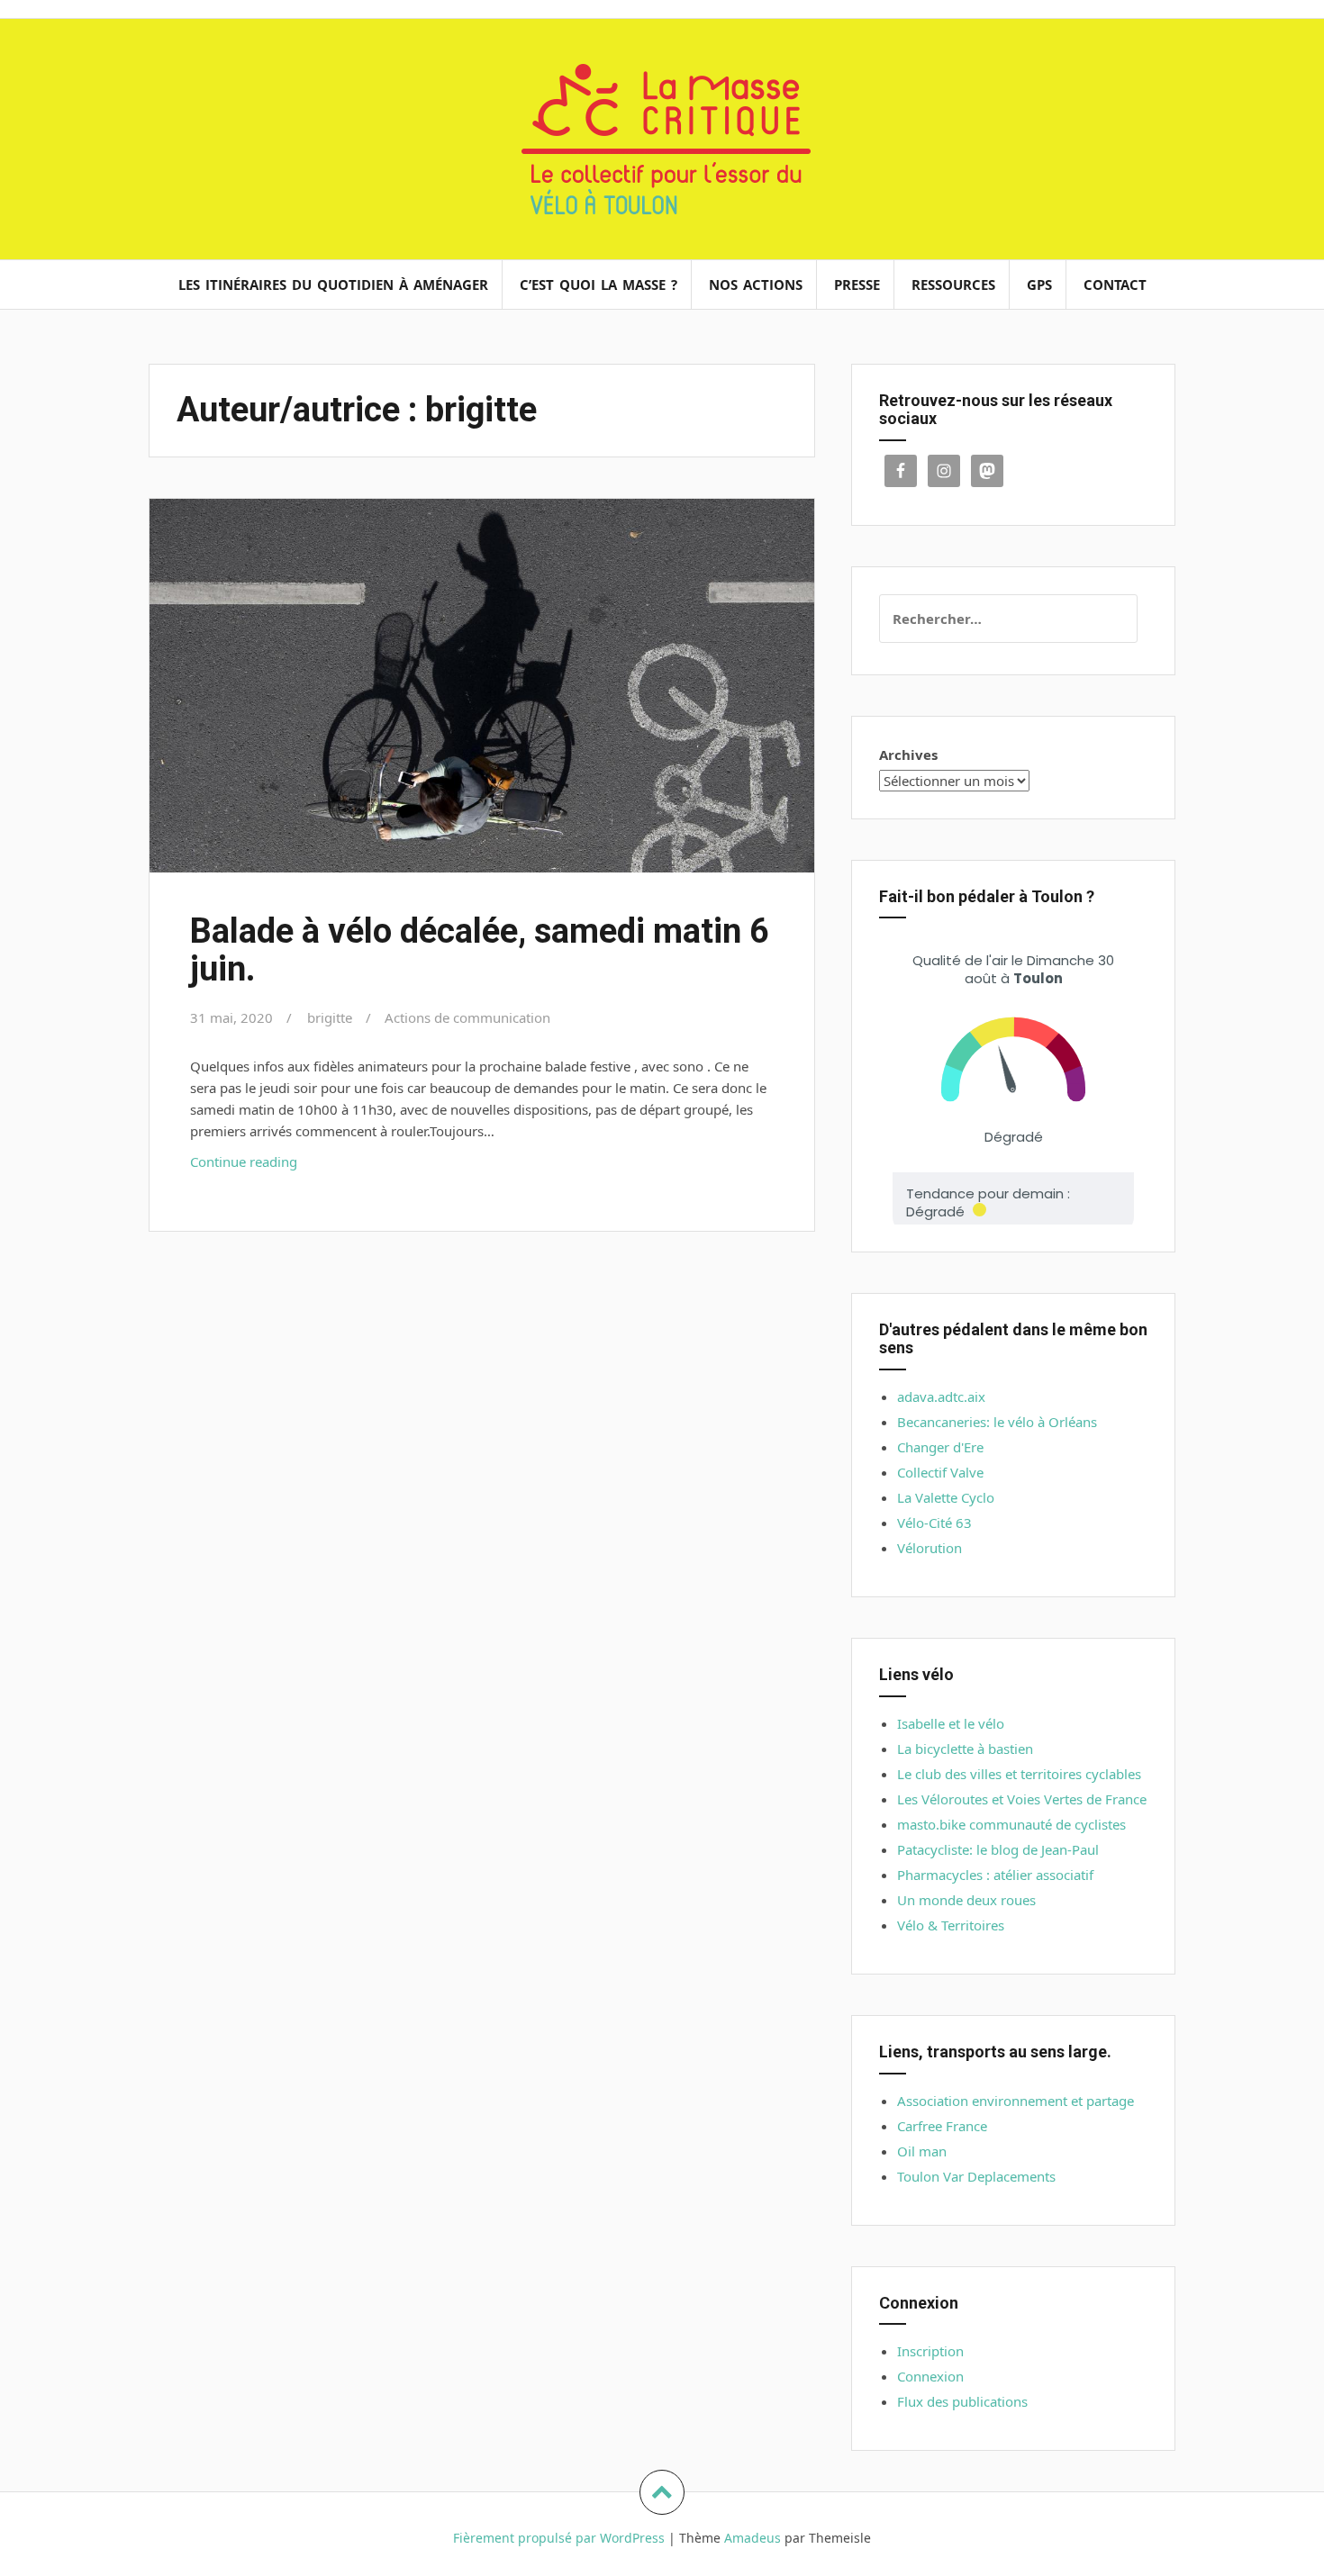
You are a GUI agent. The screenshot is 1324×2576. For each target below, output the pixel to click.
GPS (1039, 285)
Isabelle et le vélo (951, 1723)
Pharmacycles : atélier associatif (995, 1875)
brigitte (330, 1017)
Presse (857, 285)
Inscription (930, 2351)
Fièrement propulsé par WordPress (559, 2538)
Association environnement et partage (1016, 2101)
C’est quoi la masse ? (599, 285)
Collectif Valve (940, 1472)
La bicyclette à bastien (965, 1749)
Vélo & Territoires (951, 1925)
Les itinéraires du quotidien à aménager (333, 285)
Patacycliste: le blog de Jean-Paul (998, 1849)
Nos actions (756, 285)
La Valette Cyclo (946, 1497)
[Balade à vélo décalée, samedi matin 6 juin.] (480, 696)
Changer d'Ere (940, 1447)
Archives (908, 755)
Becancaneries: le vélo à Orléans (997, 1422)
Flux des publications (962, 2401)
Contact (1115, 285)
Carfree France (942, 2126)
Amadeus (753, 2538)
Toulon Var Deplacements (976, 2176)
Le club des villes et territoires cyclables (1019, 1774)
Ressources (953, 285)
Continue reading (268, 1166)
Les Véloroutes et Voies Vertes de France (1022, 1799)
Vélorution (930, 1548)
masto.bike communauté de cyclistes (1011, 1824)
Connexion (930, 2376)
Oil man (922, 2151)
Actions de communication (467, 1017)
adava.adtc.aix (941, 1396)
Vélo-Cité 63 (934, 1523)
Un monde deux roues (966, 1900)
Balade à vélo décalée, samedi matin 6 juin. (480, 950)
